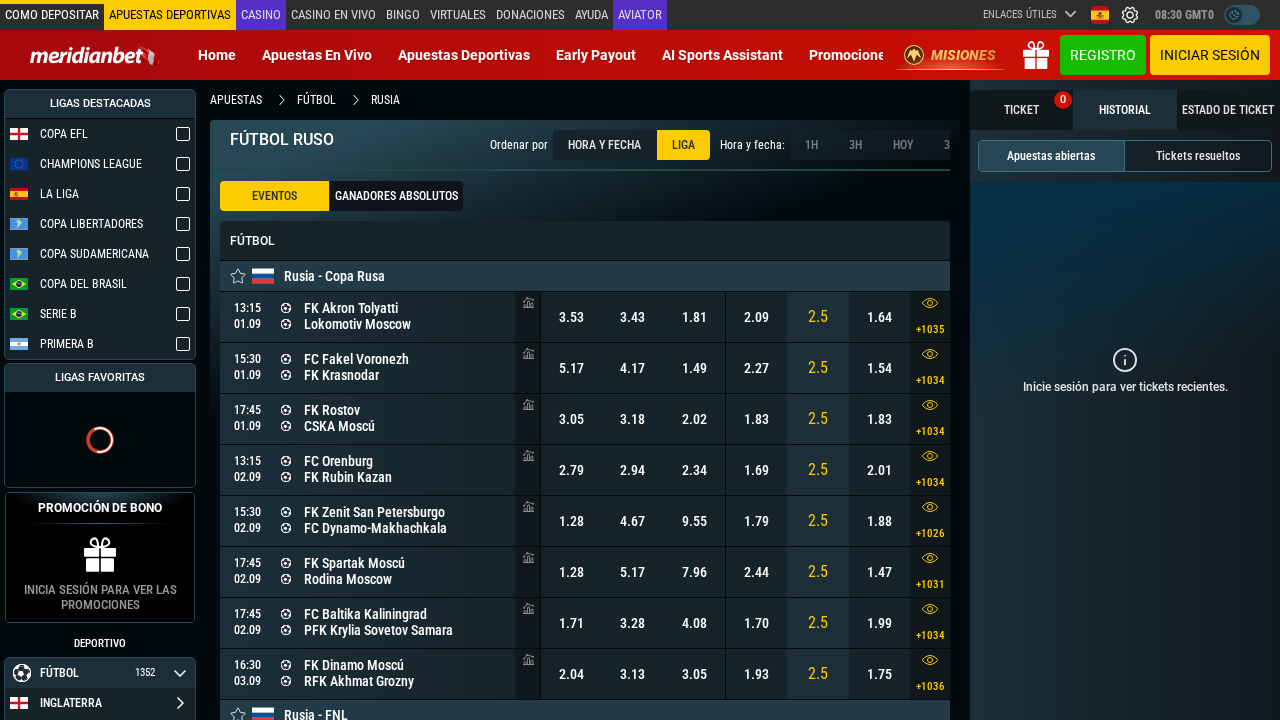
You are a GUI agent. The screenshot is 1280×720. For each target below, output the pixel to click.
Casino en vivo (333, 14)
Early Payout (596, 55)
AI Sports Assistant (722, 55)
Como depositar (52, 14)
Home (217, 55)
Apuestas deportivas (464, 55)
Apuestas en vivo (317, 55)
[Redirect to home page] (95, 55)
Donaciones (530, 14)
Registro (1103, 55)
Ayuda (591, 14)
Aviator (640, 14)
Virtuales (458, 14)
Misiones (963, 55)
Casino (261, 14)
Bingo (403, 14)
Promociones (851, 55)
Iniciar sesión (1210, 55)
